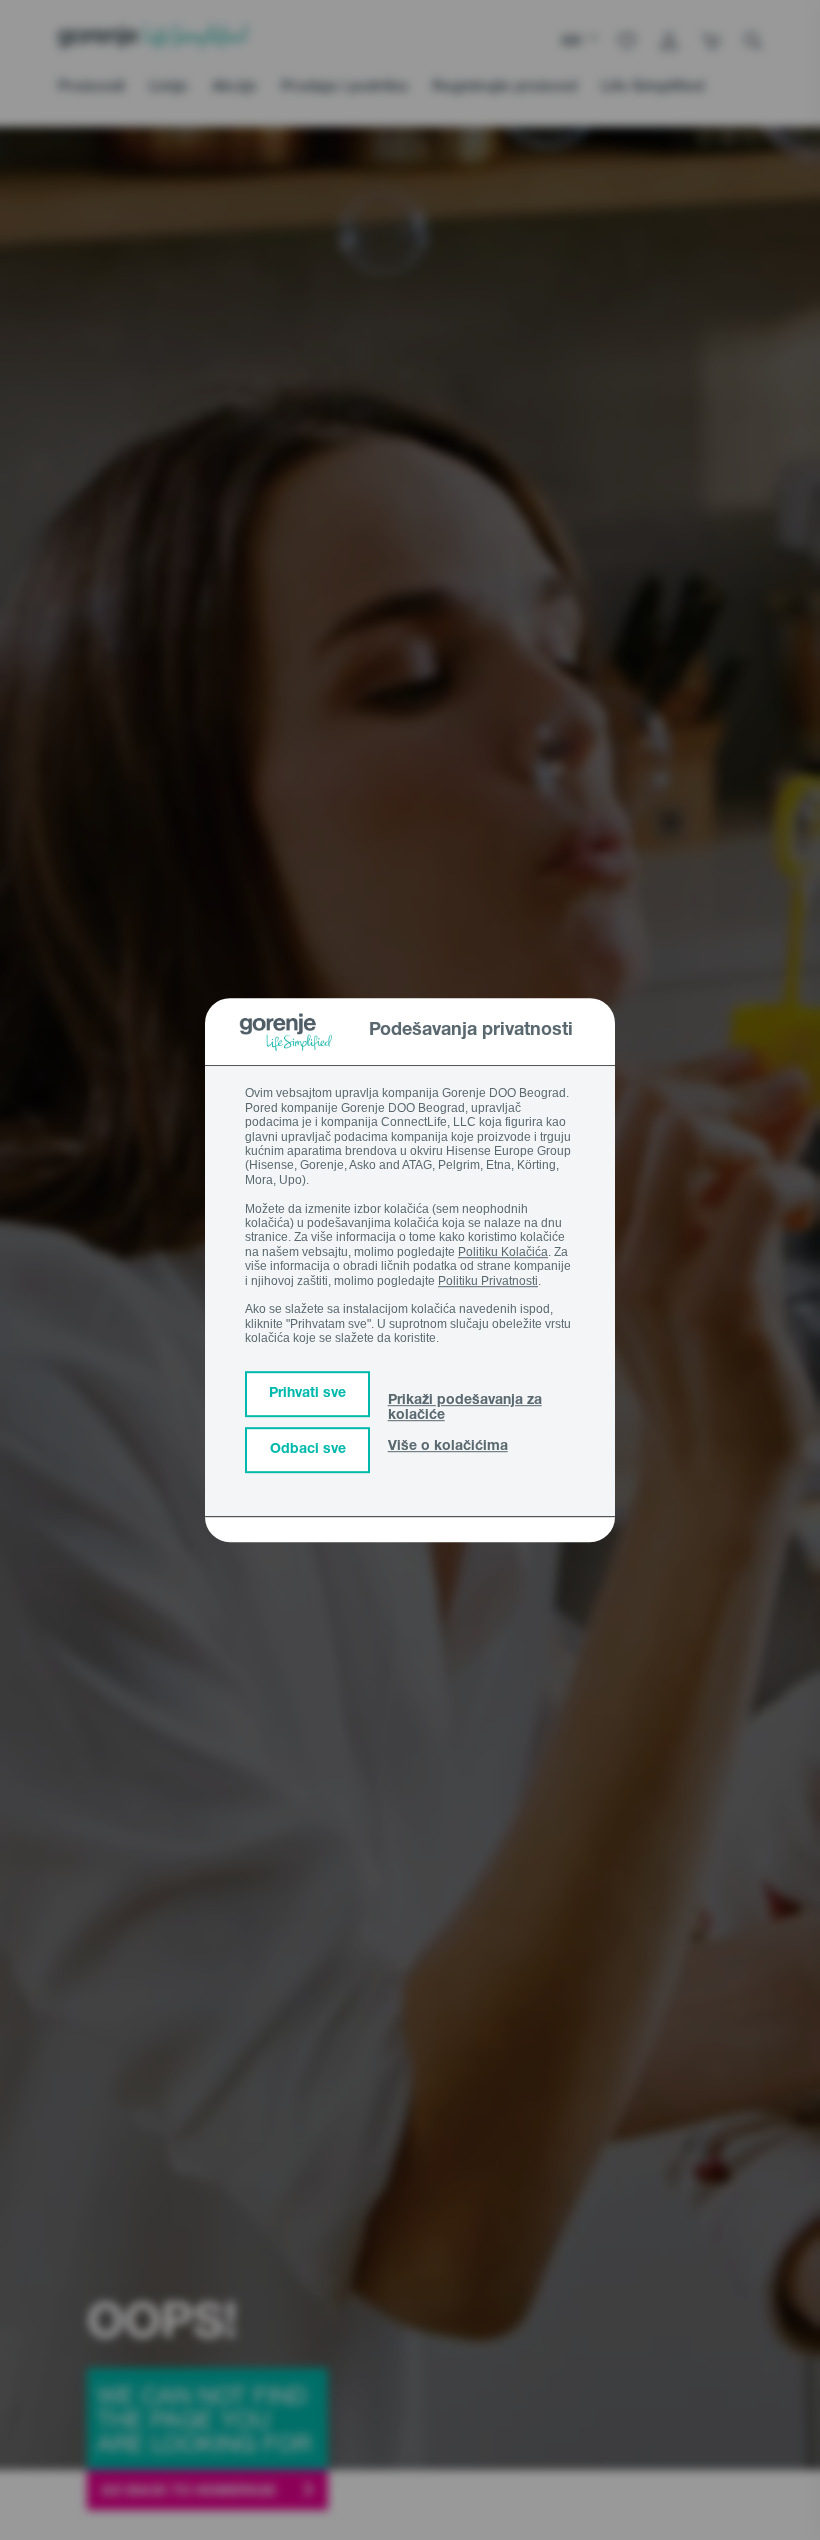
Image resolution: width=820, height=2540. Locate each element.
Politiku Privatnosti (488, 1281)
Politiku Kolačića (503, 1252)
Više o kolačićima (448, 1447)
